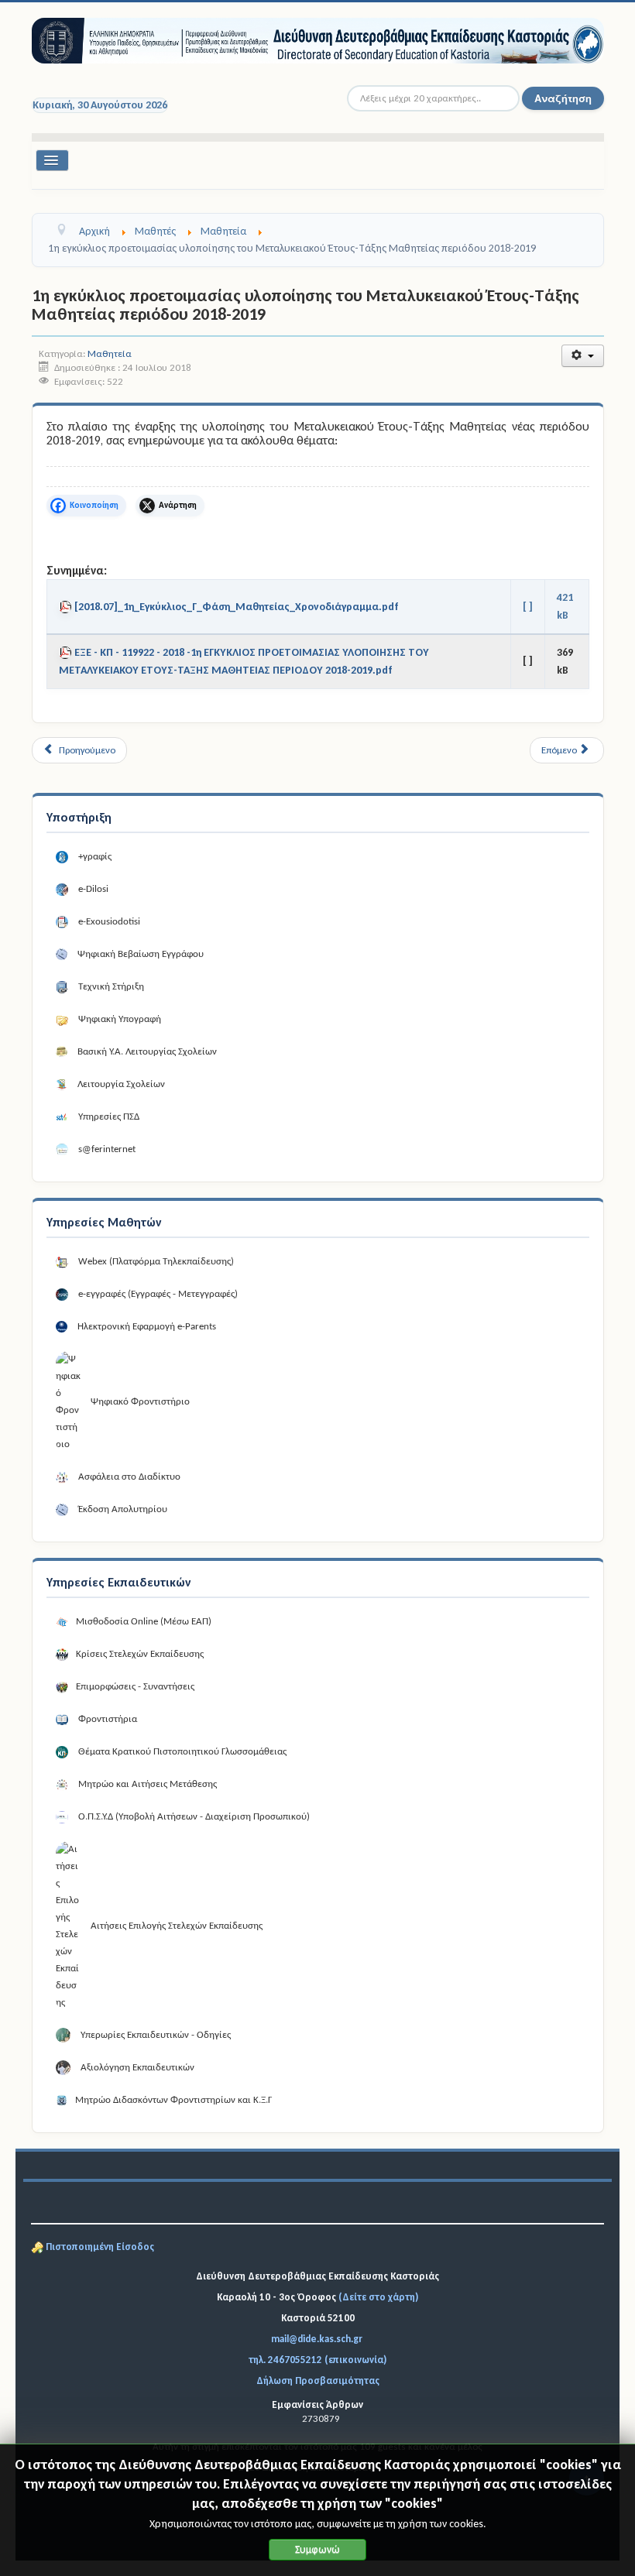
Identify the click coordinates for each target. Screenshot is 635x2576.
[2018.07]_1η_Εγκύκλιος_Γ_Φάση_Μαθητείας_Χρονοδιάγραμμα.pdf (237, 607)
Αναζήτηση (563, 98)
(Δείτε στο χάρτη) (378, 2297)
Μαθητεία (110, 353)
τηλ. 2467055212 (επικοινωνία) (317, 2360)
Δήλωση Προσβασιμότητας (318, 2380)
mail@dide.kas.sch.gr (317, 2339)
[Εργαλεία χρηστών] (583, 356)
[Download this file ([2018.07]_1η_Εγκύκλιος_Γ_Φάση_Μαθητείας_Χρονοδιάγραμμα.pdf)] (67, 607)
